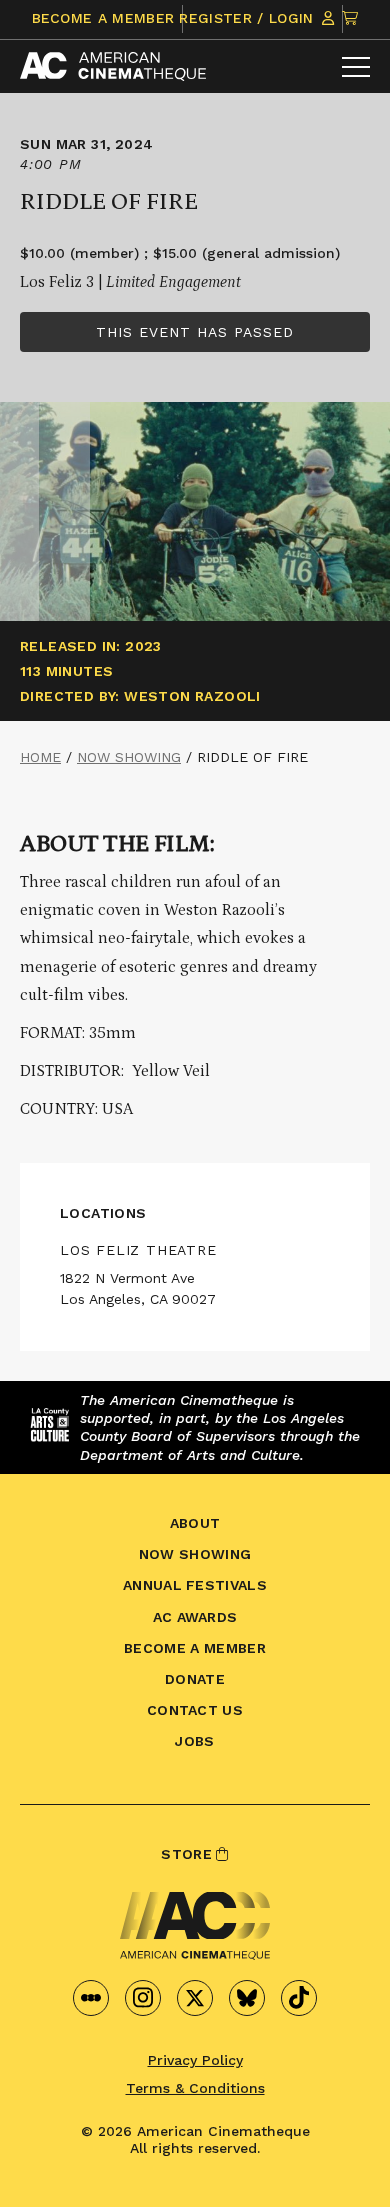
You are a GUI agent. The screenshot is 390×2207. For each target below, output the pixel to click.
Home (40, 757)
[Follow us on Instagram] (143, 1998)
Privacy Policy (195, 2060)
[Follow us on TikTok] (299, 1998)
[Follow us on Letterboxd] (91, 1998)
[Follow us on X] (195, 1998)
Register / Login (248, 18)
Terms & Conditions (195, 2088)
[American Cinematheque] (113, 66)
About (195, 1523)
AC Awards (195, 1617)
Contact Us (195, 1710)
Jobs (194, 1741)
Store (188, 1854)
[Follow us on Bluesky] (247, 1998)
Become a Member (103, 18)
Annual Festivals (195, 1585)
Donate (195, 1679)
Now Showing (129, 757)
